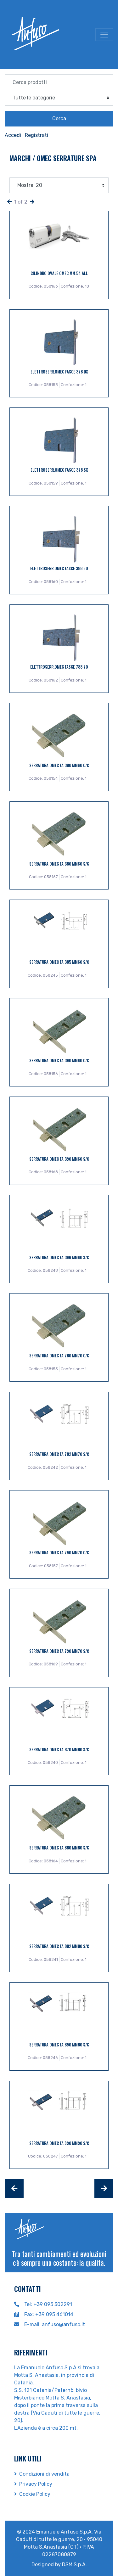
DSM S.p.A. (74, 2565)
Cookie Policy (35, 2494)
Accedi (13, 135)
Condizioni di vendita (44, 2474)
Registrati (37, 135)
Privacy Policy (36, 2484)
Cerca (59, 118)
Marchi (21, 158)
